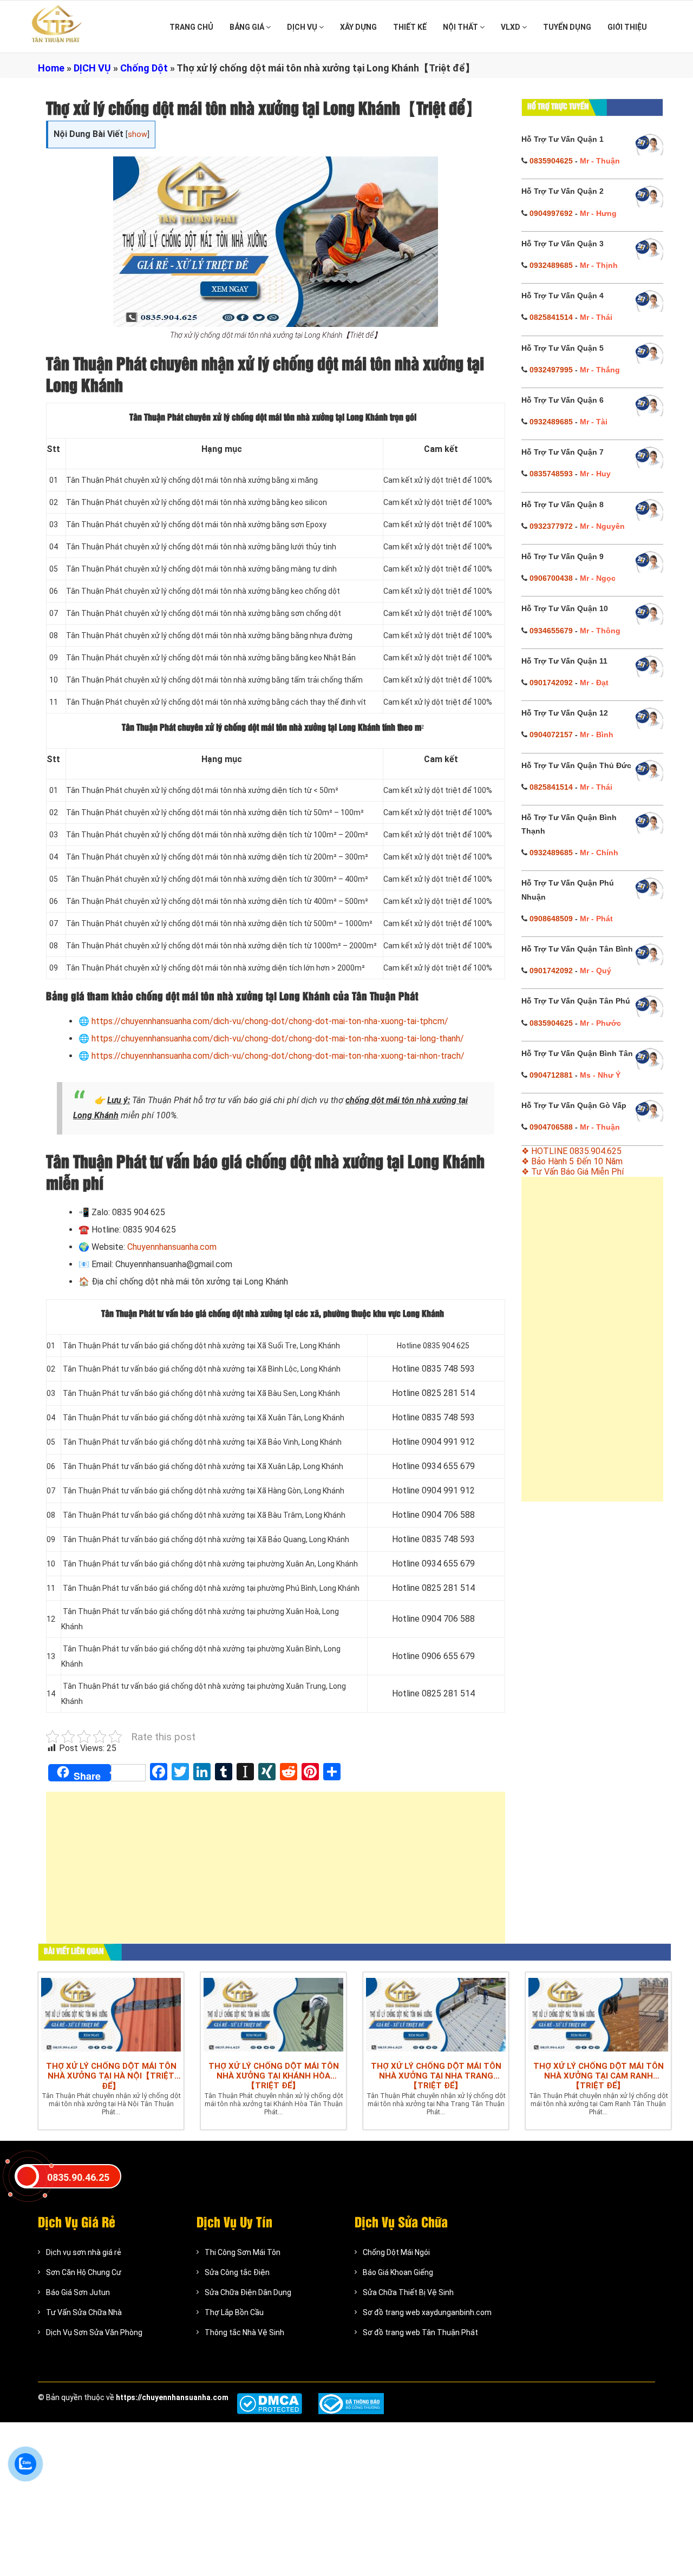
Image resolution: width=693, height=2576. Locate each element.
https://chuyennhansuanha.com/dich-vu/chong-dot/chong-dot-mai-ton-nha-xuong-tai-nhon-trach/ (278, 1056)
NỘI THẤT (461, 27)
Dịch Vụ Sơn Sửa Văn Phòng (94, 2332)
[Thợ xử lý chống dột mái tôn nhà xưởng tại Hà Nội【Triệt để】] (111, 2014)
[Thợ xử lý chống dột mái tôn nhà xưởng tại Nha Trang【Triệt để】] (436, 2014)
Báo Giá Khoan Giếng (398, 2272)
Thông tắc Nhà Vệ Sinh (244, 2332)
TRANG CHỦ (191, 27)
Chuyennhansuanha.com (172, 1247)
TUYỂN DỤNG (567, 27)
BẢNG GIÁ (248, 27)
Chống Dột (144, 68)
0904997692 (551, 213)
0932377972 (551, 526)
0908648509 (551, 919)
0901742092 (551, 683)
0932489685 (551, 265)
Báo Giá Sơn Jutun (78, 2292)
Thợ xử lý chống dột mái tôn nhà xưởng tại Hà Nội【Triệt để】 (111, 2076)
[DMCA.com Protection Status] (269, 2404)
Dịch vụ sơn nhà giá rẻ (84, 2252)
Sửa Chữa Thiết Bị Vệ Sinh (408, 2292)
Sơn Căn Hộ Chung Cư (84, 2272)
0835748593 (551, 474)
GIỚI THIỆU (627, 27)
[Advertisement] (276, 1873)
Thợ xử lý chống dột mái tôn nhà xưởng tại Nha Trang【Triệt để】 (436, 2076)
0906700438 (551, 578)
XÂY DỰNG (358, 27)
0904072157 (551, 735)
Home (51, 68)
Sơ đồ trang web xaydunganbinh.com (427, 2312)
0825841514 (551, 317)
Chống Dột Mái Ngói (396, 2252)
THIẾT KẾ (410, 27)
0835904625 (551, 161)
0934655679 (551, 631)
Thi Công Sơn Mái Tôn (243, 2252)
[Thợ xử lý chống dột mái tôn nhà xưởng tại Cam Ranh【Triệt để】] (598, 2014)
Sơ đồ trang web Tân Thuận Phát (420, 2332)
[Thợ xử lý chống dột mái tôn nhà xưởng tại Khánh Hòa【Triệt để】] (273, 2014)
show (138, 135)
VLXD (511, 27)
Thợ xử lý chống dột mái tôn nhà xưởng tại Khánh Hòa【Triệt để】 (274, 2076)
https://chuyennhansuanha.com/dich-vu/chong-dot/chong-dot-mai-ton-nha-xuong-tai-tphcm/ (270, 1021)
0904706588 (551, 1127)
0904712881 (551, 1075)
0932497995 (551, 370)
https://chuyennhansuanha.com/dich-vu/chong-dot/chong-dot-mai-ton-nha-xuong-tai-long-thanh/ (278, 1038)
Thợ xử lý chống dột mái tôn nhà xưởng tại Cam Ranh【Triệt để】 (599, 2076)
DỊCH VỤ (303, 27)
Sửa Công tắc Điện (237, 2272)
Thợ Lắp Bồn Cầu (234, 2312)
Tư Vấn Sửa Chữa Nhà (84, 2312)
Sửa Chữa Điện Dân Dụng (248, 2292)
